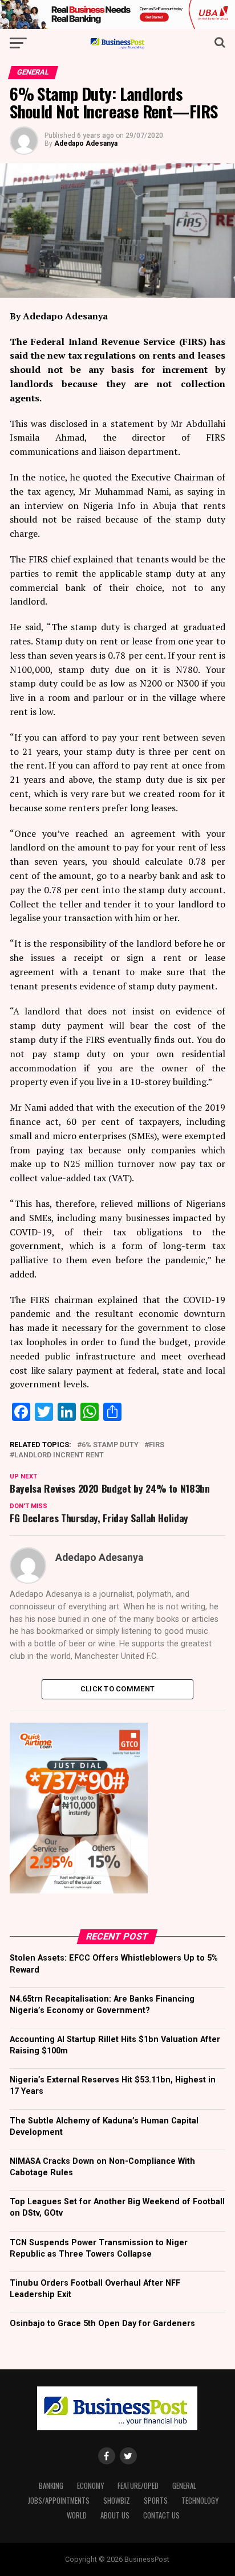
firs (157, 1445)
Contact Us (161, 2515)
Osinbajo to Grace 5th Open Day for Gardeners (102, 2324)
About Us (115, 2515)
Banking (51, 2486)
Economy (90, 2486)
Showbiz (117, 2501)
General (184, 2486)
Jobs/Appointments (59, 2501)
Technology (200, 2501)
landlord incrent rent (59, 1455)
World (77, 2515)
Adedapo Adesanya (86, 143)
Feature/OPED (138, 2486)
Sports (156, 2501)
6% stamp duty (110, 1445)
